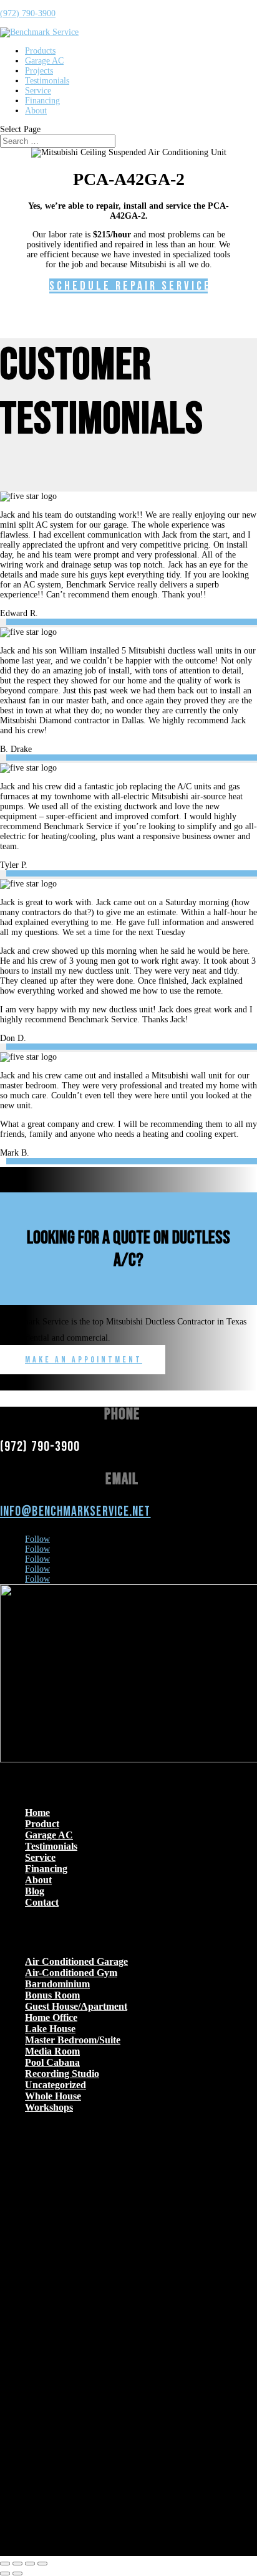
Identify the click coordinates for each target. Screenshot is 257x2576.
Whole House (53, 2096)
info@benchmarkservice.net (75, 1512)
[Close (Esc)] (42, 2564)
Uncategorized (56, 2085)
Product (42, 1824)
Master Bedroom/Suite (73, 2040)
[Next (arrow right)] (17, 2574)
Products (40, 51)
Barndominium (57, 1984)
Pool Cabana (52, 2062)
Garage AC (44, 61)
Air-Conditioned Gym (71, 1973)
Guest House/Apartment (76, 2006)
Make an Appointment (84, 1360)
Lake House (50, 2029)
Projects (39, 71)
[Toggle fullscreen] (17, 2564)
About (36, 111)
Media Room (52, 2051)
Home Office (51, 2018)
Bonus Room (52, 1995)
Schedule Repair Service (128, 286)
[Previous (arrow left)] (5, 2574)
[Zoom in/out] (5, 2564)
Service (38, 91)
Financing (42, 101)
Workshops (49, 2107)
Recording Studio (62, 2074)
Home (37, 1813)
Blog (35, 1891)
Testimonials (47, 81)
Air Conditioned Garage (76, 1961)
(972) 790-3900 (28, 13)
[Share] (30, 2564)
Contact (42, 1902)
